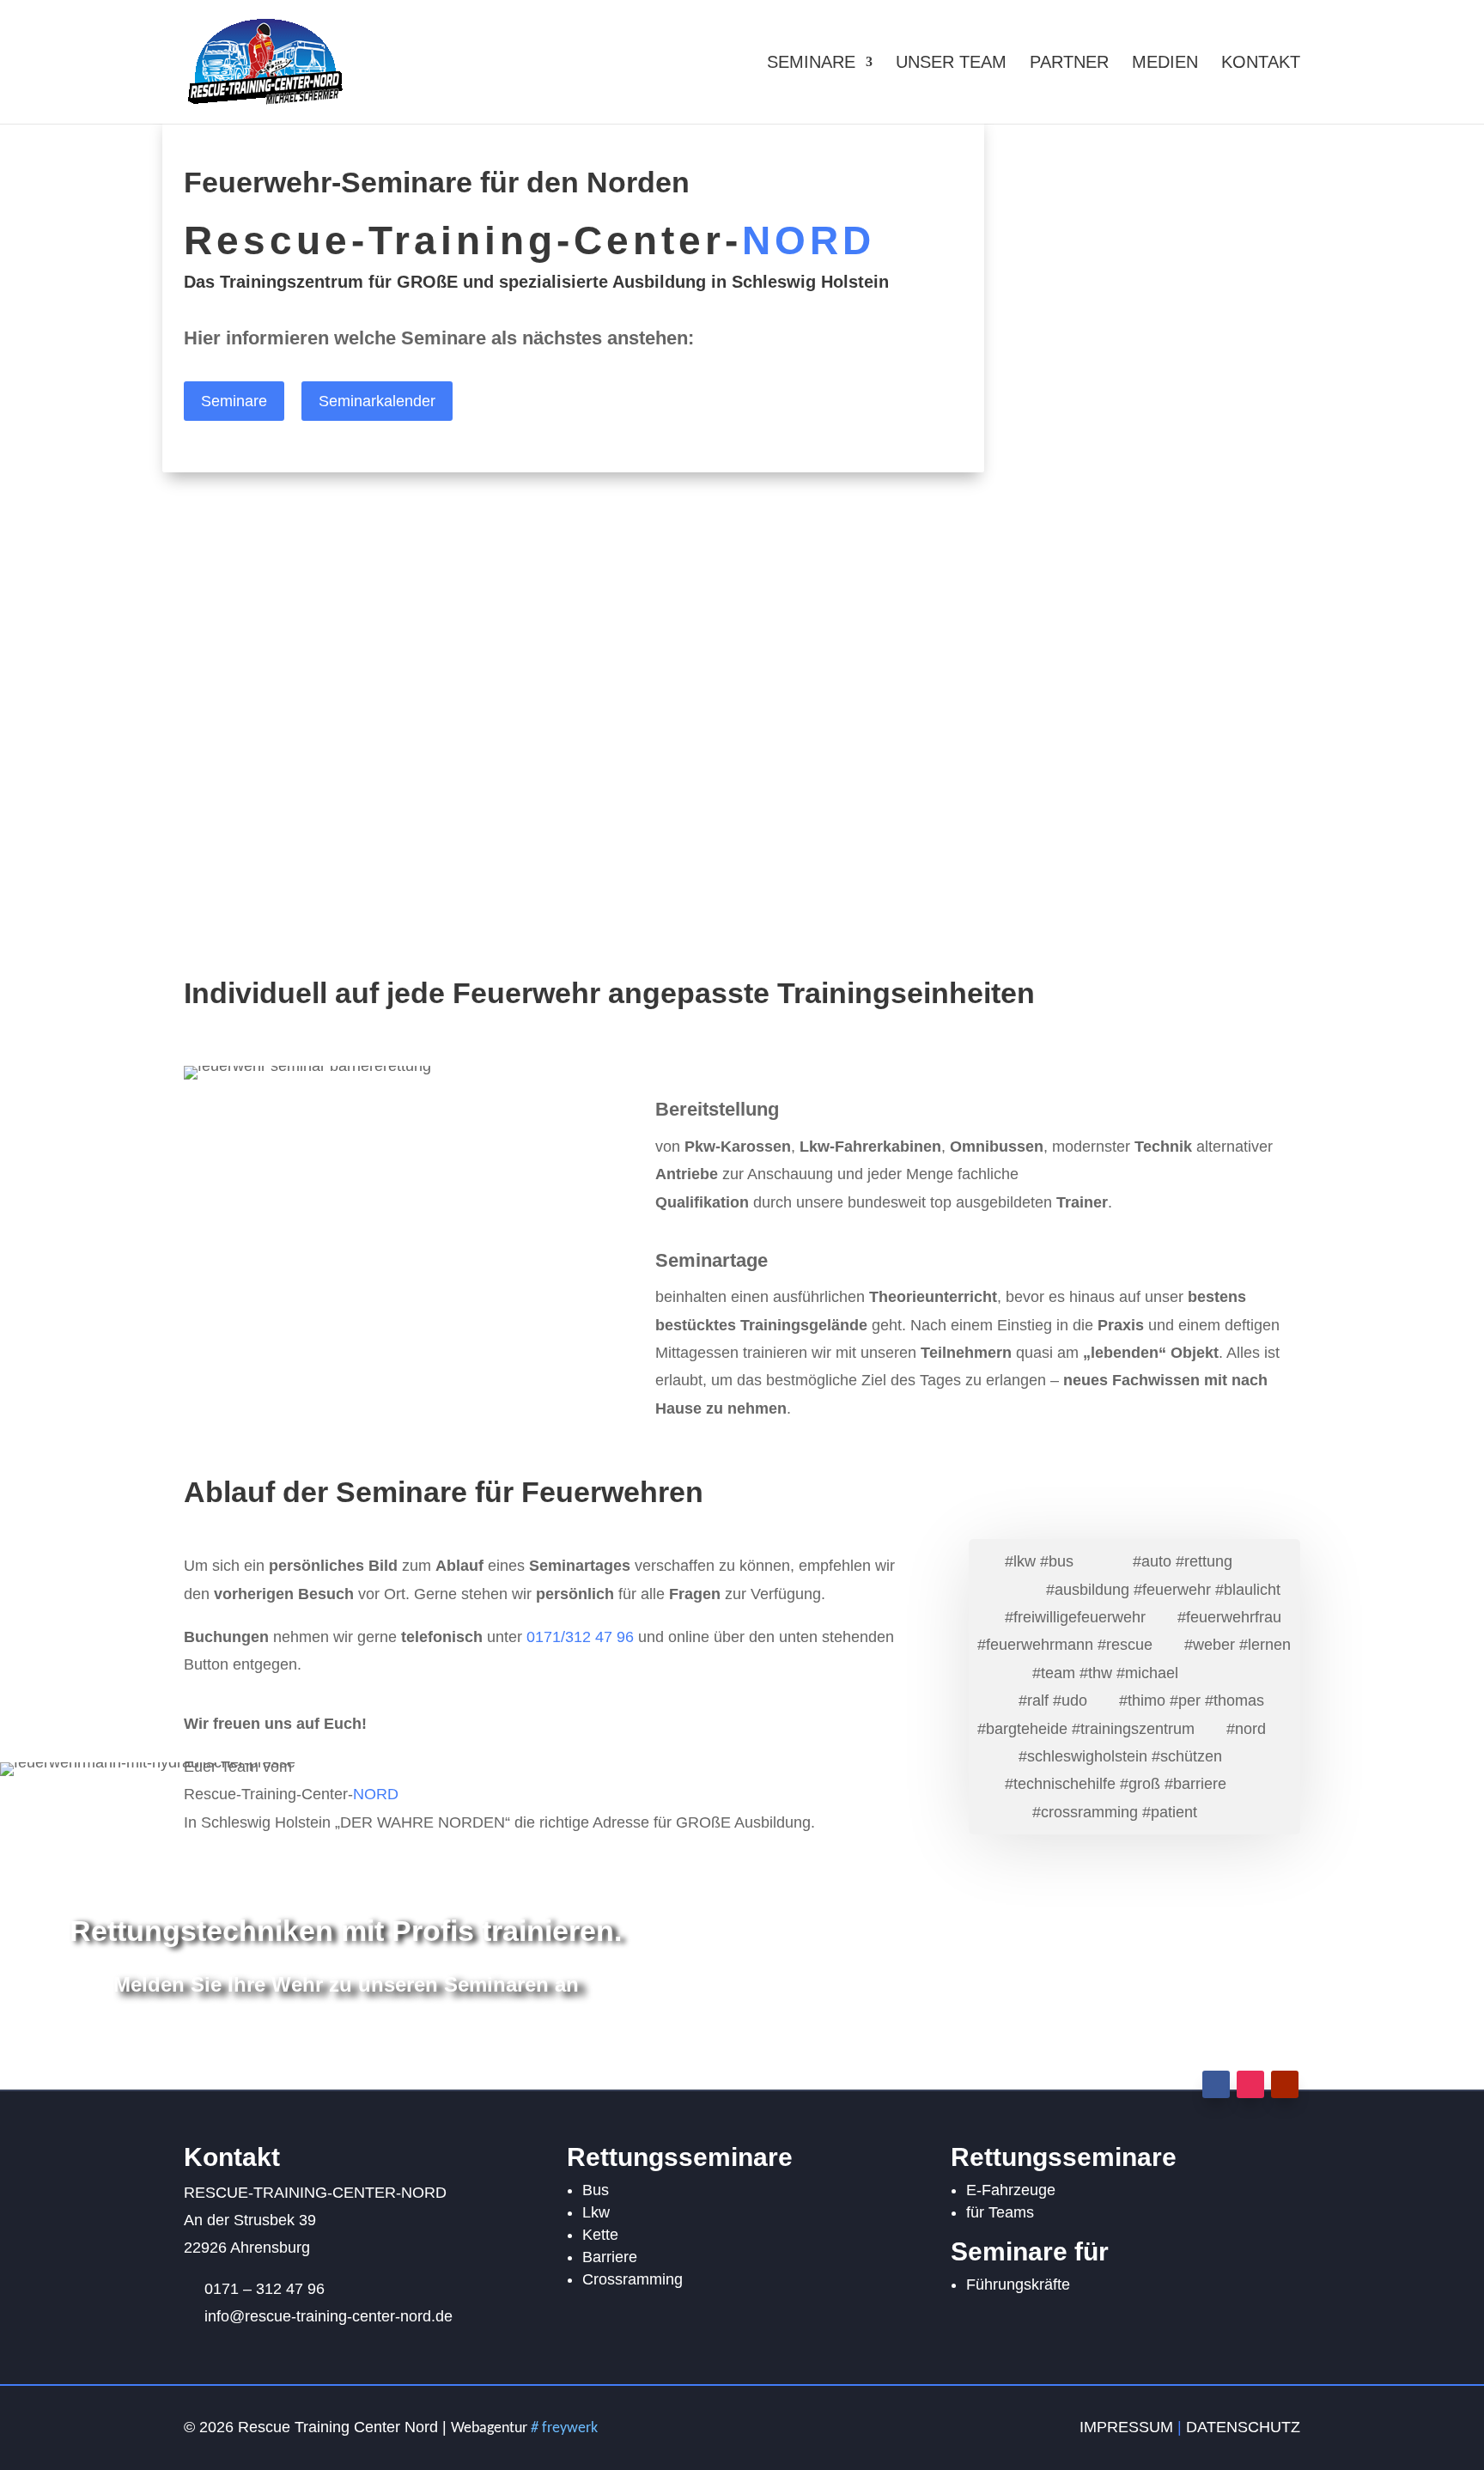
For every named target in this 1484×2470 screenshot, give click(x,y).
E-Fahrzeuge (1011, 2190)
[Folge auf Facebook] (1216, 2084)
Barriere (610, 2257)
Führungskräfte (1018, 2284)
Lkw (596, 2212)
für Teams (1000, 2212)
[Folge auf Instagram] (1250, 2084)
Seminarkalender (377, 401)
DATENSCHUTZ (1243, 2427)
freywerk (564, 2428)
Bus (596, 2190)
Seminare (811, 64)
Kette (600, 2235)
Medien (1165, 64)
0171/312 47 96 (582, 1637)
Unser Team (951, 64)
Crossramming (633, 2279)
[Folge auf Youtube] (1285, 2084)
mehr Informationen (268, 825)
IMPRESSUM (1126, 2427)
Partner (1069, 64)
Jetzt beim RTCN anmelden (346, 2044)
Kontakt (1261, 64)
